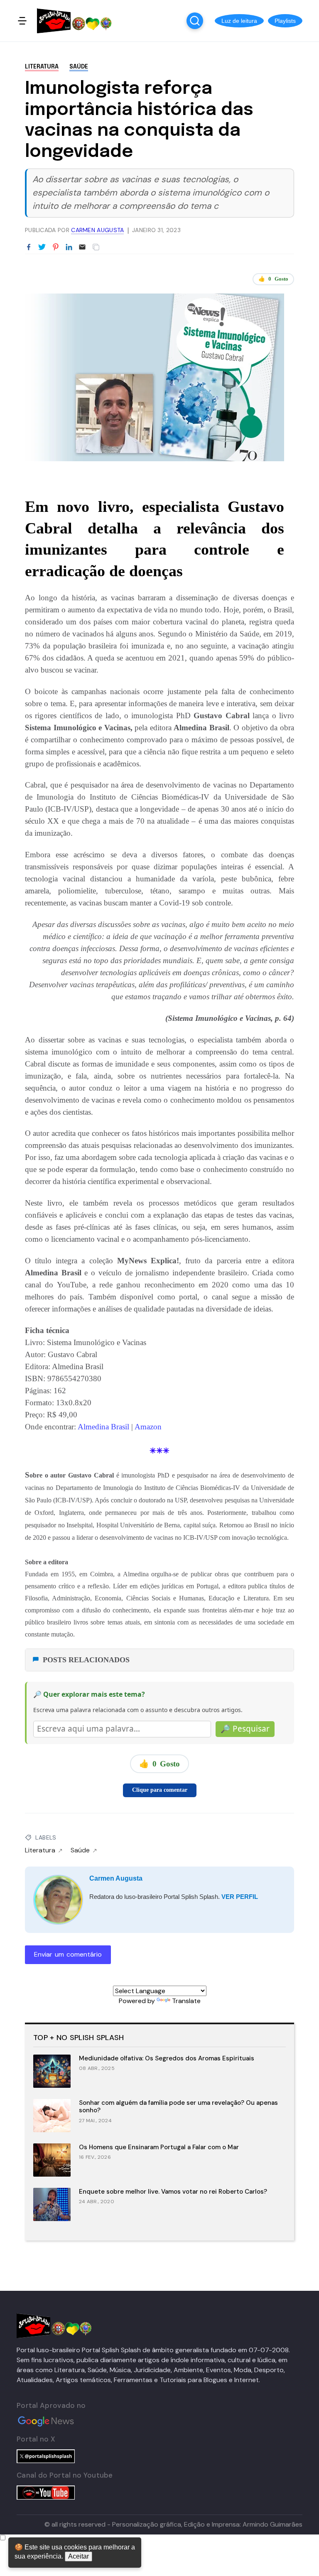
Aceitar (79, 2556)
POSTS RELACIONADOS (86, 1660)
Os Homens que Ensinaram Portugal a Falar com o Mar (159, 2147)
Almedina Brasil (104, 1427)
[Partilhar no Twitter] (42, 247)
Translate (186, 2001)
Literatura (42, 67)
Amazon (147, 1427)
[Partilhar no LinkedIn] (69, 247)
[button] (239, 21)
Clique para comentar (160, 1790)
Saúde (79, 67)
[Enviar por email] (82, 246)
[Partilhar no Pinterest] (56, 247)
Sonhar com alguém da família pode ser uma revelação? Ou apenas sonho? (178, 2107)
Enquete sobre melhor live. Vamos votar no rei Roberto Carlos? (173, 2192)
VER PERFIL (240, 1897)
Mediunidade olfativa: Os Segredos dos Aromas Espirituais (167, 2058)
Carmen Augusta (116, 1878)
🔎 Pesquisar (245, 1729)
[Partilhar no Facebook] (29, 247)
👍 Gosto (273, 279)
